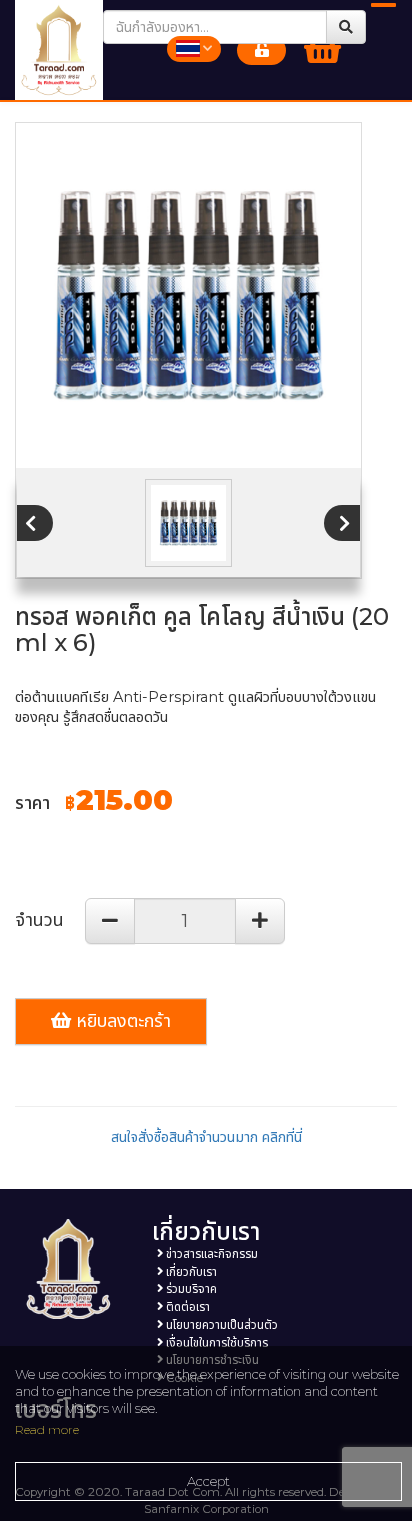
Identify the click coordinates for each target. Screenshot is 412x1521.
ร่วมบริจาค (190, 1289)
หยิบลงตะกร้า (121, 1021)
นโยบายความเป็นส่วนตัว (220, 1325)
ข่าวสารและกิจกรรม (210, 1254)
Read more (47, 1429)
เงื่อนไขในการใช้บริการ (215, 1343)
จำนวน (39, 920)
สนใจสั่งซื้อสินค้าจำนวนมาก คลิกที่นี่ (206, 1137)
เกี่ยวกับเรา (190, 1272)
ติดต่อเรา (186, 1307)
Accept (208, 1481)
